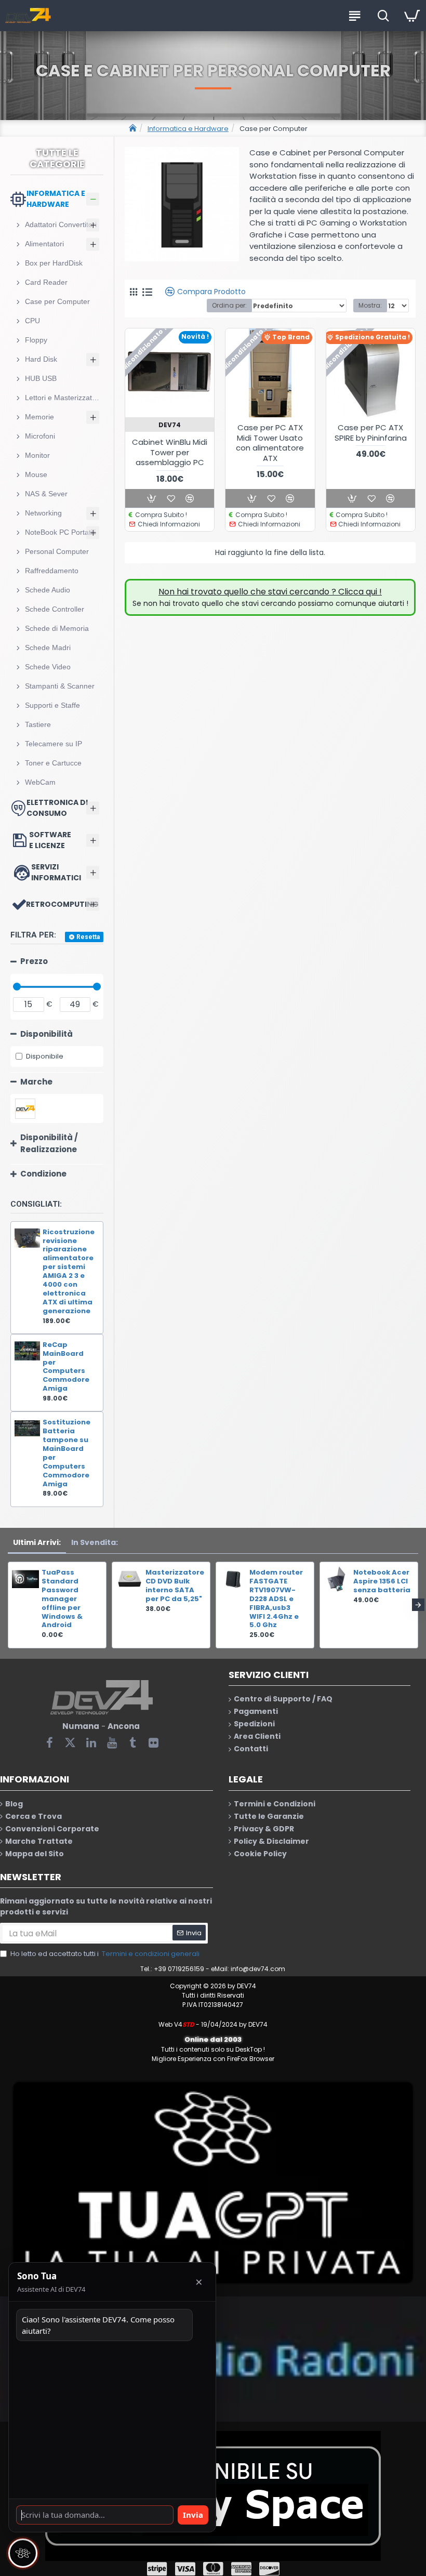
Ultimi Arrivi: (37, 1542)
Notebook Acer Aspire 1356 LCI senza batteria (382, 1582)
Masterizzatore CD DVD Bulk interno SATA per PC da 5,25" (175, 1586)
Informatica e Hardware (188, 129)
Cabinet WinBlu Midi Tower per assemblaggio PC (170, 452)
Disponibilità (46, 1034)
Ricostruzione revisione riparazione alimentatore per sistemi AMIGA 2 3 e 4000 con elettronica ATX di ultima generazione (69, 1272)
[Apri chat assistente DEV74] (23, 2553)
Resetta (88, 937)
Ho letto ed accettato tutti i (105, 1954)
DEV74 (170, 425)
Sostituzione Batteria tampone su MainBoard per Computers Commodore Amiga (66, 1453)
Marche (36, 1082)
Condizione (43, 1174)
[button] (8, 1605)
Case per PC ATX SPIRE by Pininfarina (371, 433)
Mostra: (370, 305)
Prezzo (34, 961)
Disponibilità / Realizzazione (49, 1143)
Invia (193, 2515)
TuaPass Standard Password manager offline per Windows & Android (62, 1599)
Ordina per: (229, 305)
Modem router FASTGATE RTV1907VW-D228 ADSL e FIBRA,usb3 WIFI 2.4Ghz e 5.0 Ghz (276, 1599)
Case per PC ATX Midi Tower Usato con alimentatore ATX (270, 443)
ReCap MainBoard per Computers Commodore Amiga (66, 1367)
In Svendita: (95, 1542)
